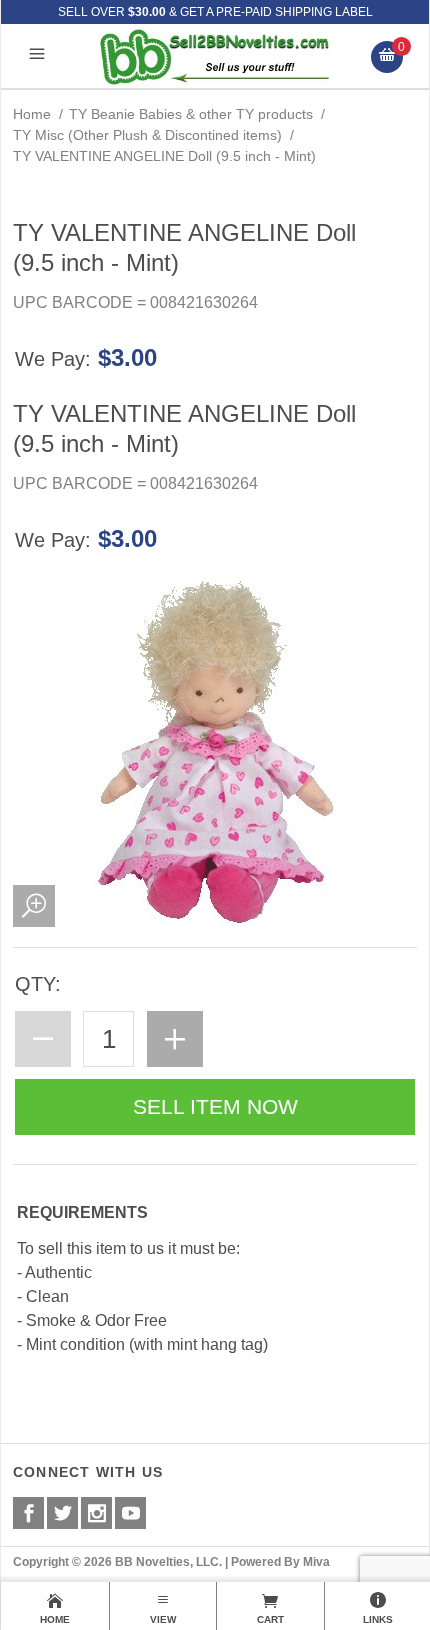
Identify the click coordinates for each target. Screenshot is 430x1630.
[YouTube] (130, 1513)
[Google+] (96, 1513)
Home (32, 114)
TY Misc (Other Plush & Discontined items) (147, 135)
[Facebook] (28, 1513)
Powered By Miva (280, 1562)
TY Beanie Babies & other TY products (191, 114)
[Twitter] (62, 1513)
